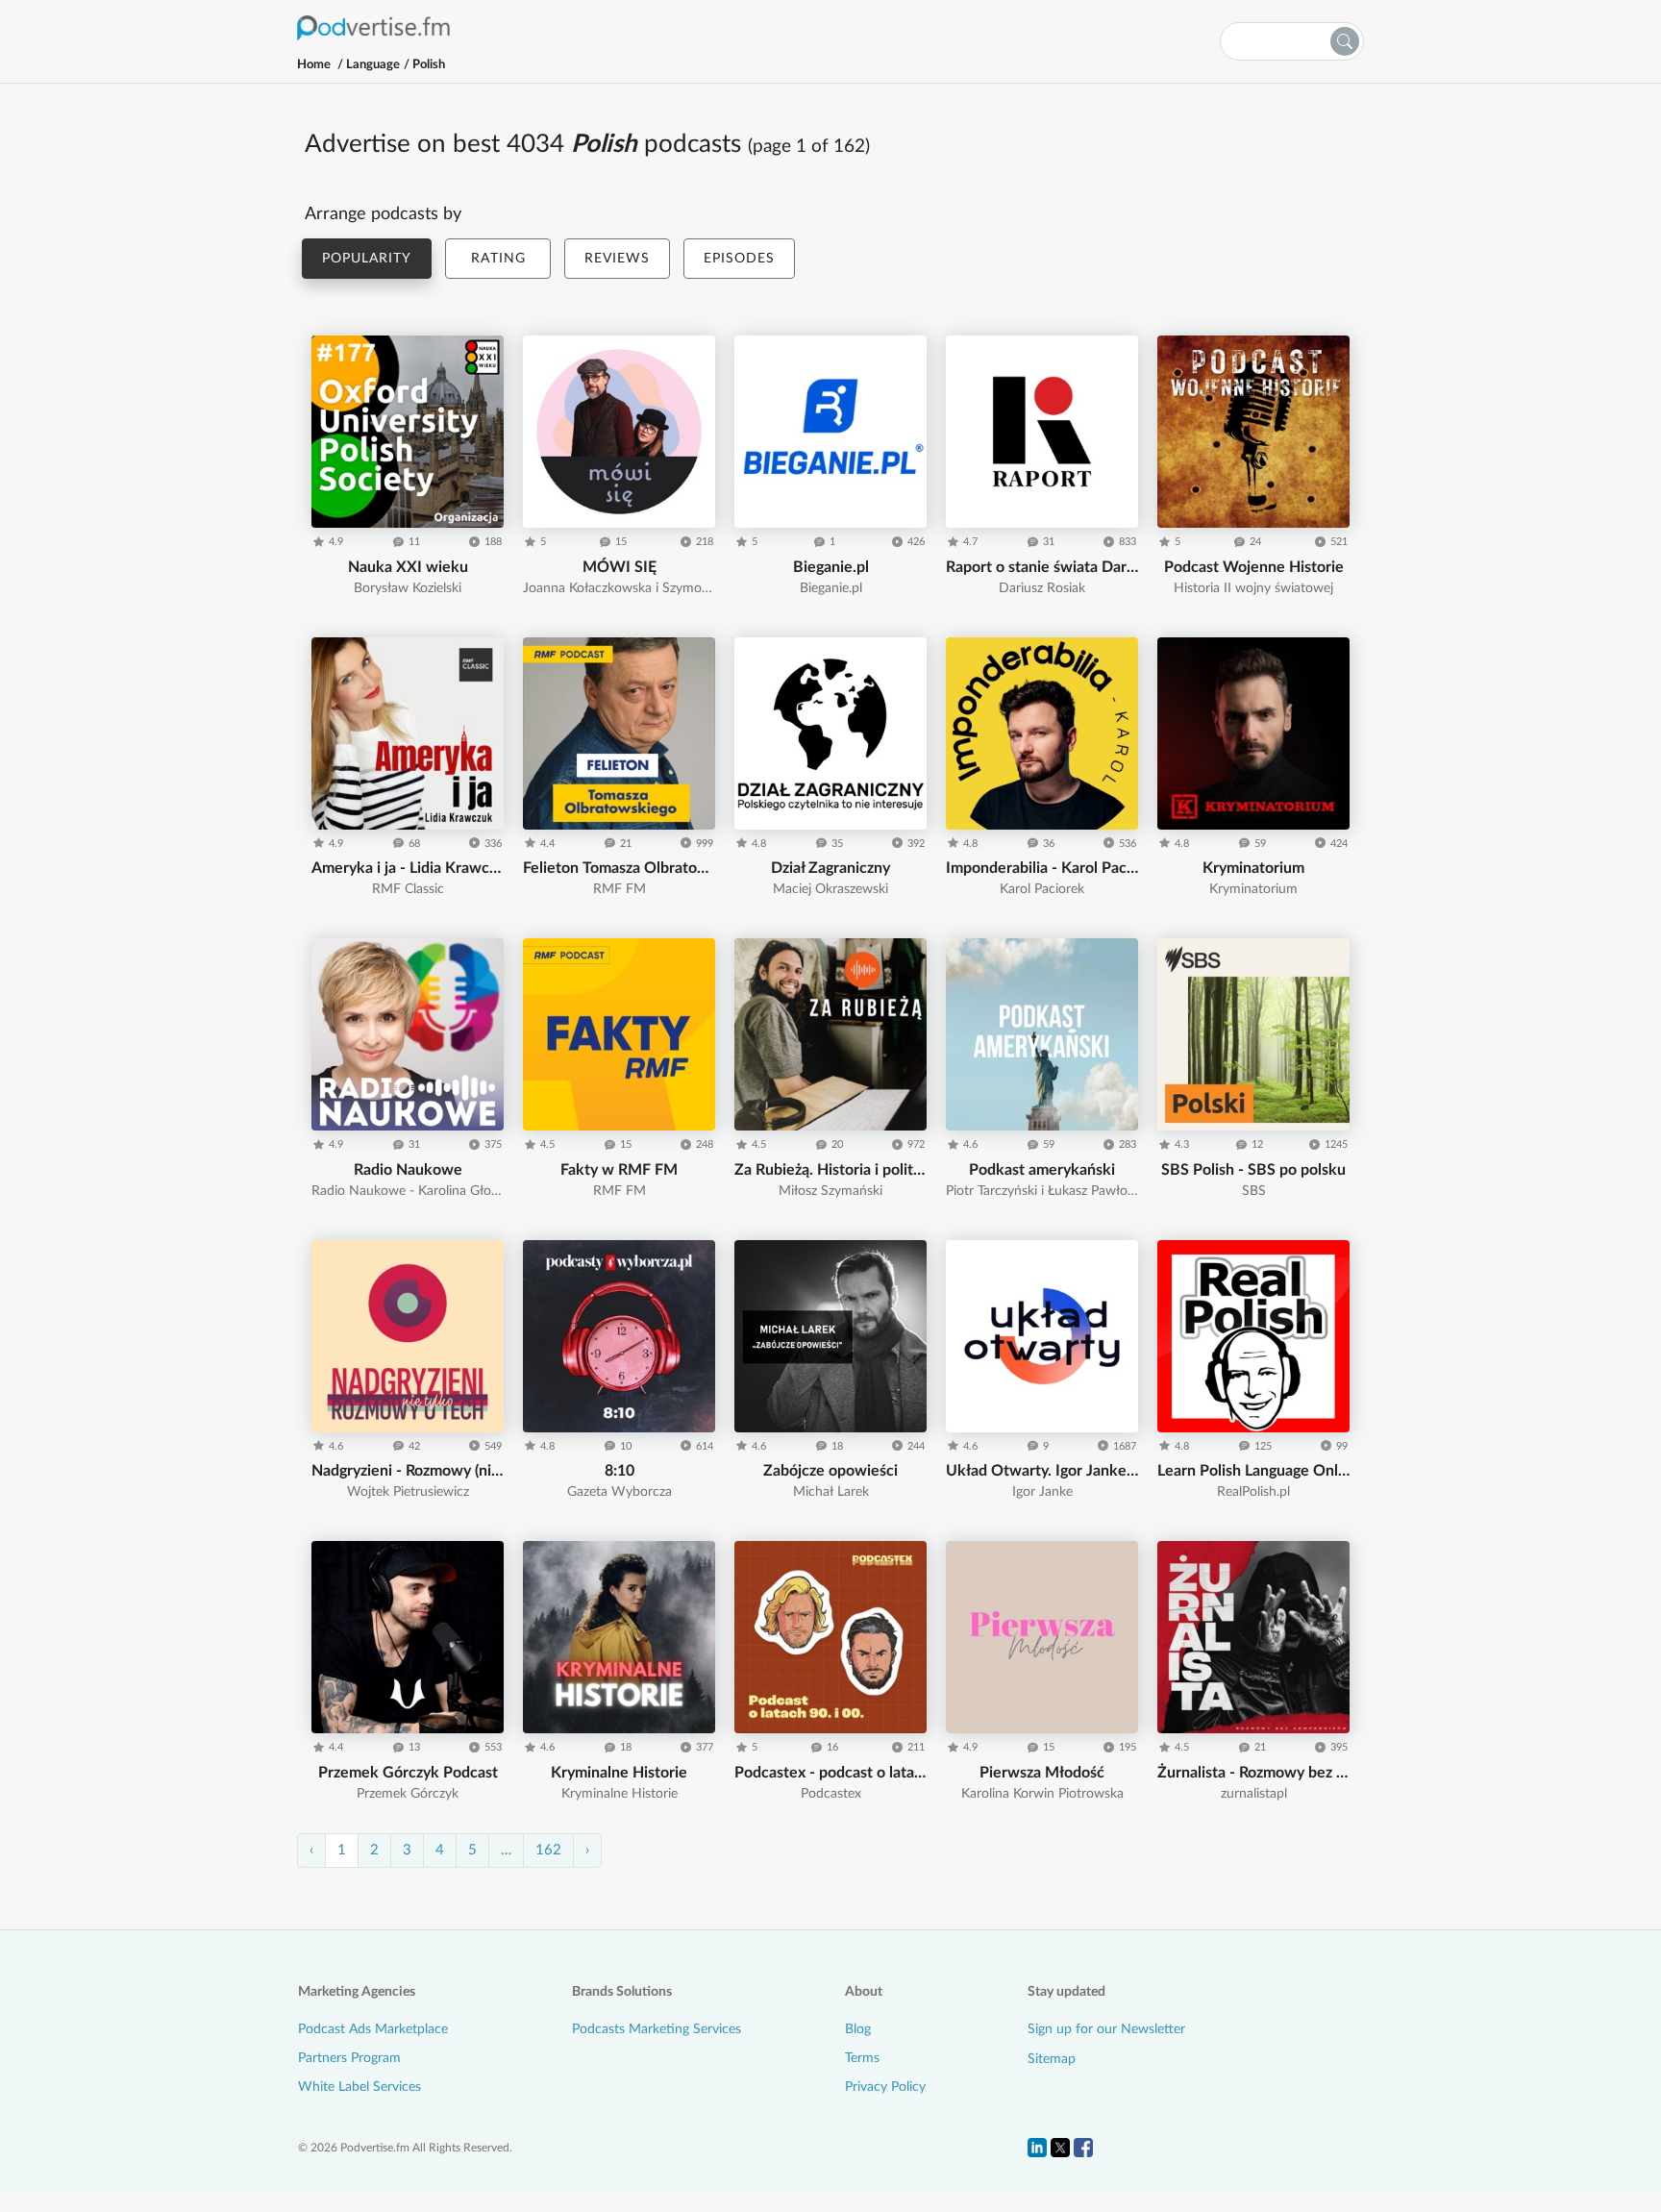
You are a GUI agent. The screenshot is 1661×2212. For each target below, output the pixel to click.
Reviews (617, 259)
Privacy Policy (885, 2087)
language (373, 65)
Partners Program (349, 2058)
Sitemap (1052, 2059)
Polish (428, 65)
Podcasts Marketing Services (657, 2029)
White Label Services (359, 2087)
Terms (862, 2058)
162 (548, 1850)
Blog (858, 2029)
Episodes (739, 259)
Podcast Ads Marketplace (373, 2029)
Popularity (367, 259)
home (314, 65)
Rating (498, 259)
